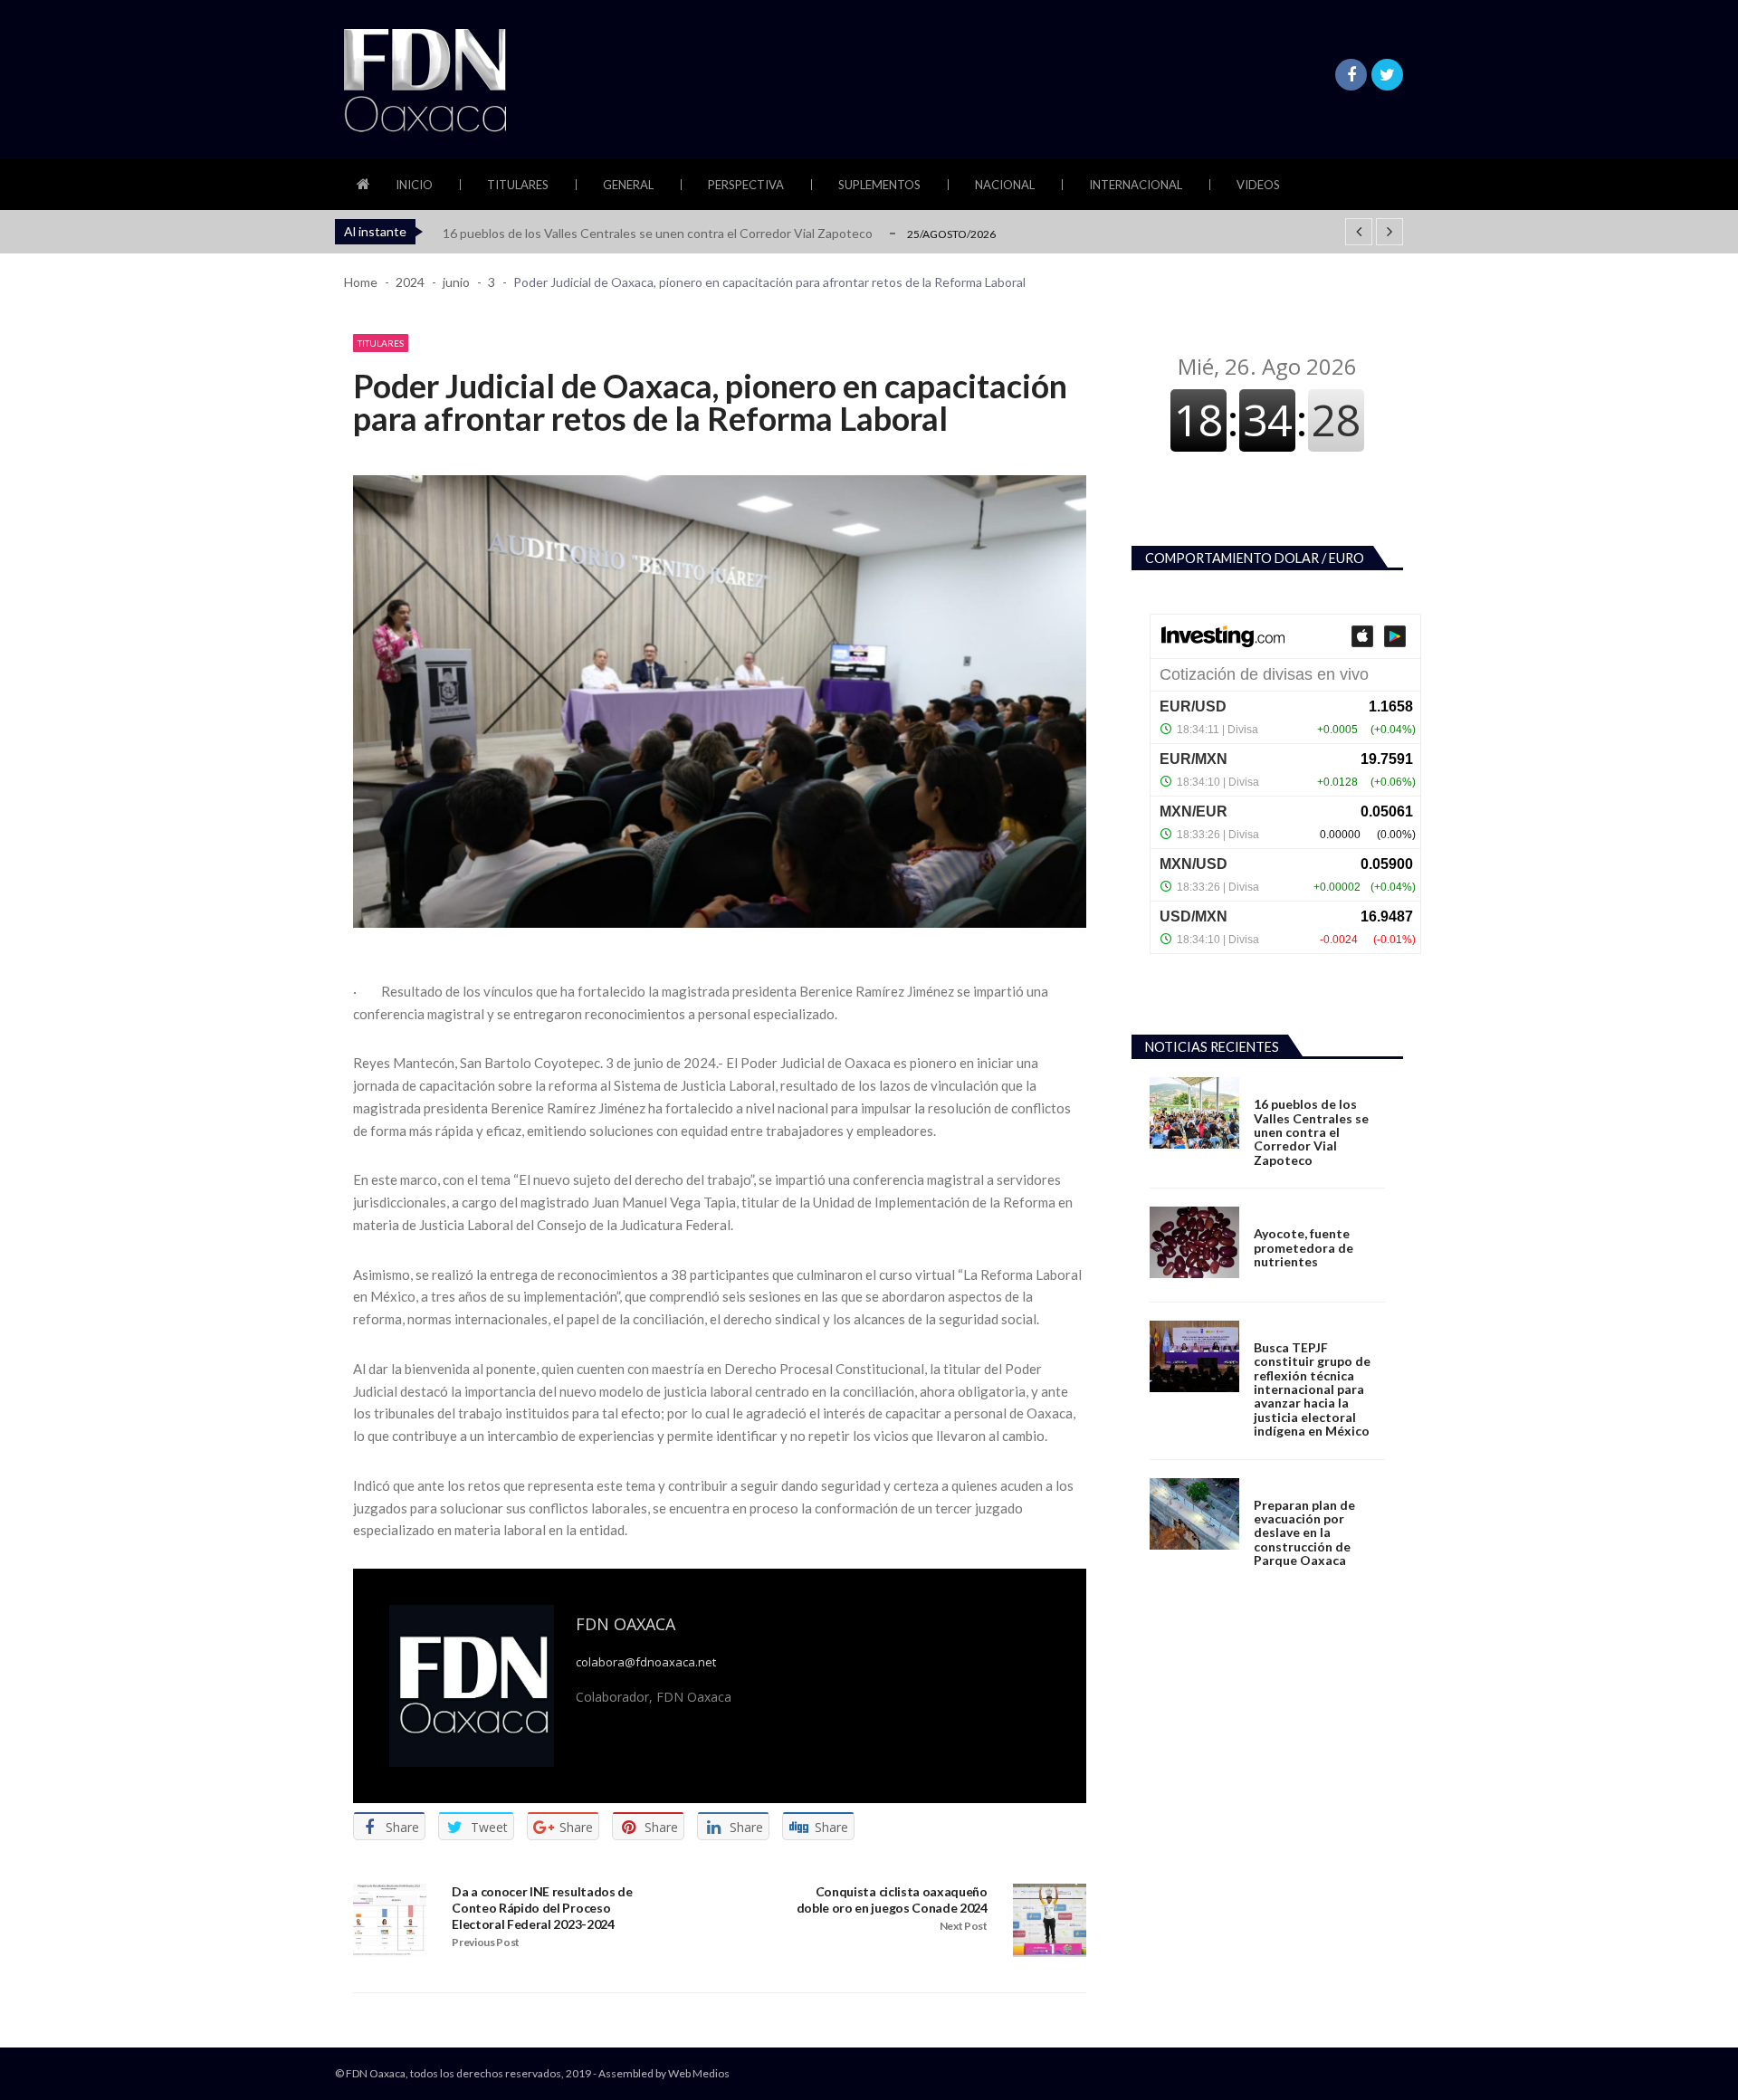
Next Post (964, 1926)
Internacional (1136, 185)
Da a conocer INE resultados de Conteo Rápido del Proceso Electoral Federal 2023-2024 (542, 1908)
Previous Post (486, 1942)
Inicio (414, 185)
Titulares (518, 185)
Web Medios (699, 2073)
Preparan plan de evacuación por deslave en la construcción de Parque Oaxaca (1304, 1533)
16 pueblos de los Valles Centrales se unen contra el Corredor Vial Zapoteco (658, 233)
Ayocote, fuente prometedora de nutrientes (1303, 1247)
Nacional (1005, 185)
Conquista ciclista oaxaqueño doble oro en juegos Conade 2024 (892, 1900)
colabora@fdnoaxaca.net (646, 1662)
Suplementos (879, 185)
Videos (1258, 185)
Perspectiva (746, 185)
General (628, 185)
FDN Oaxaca (625, 1624)
